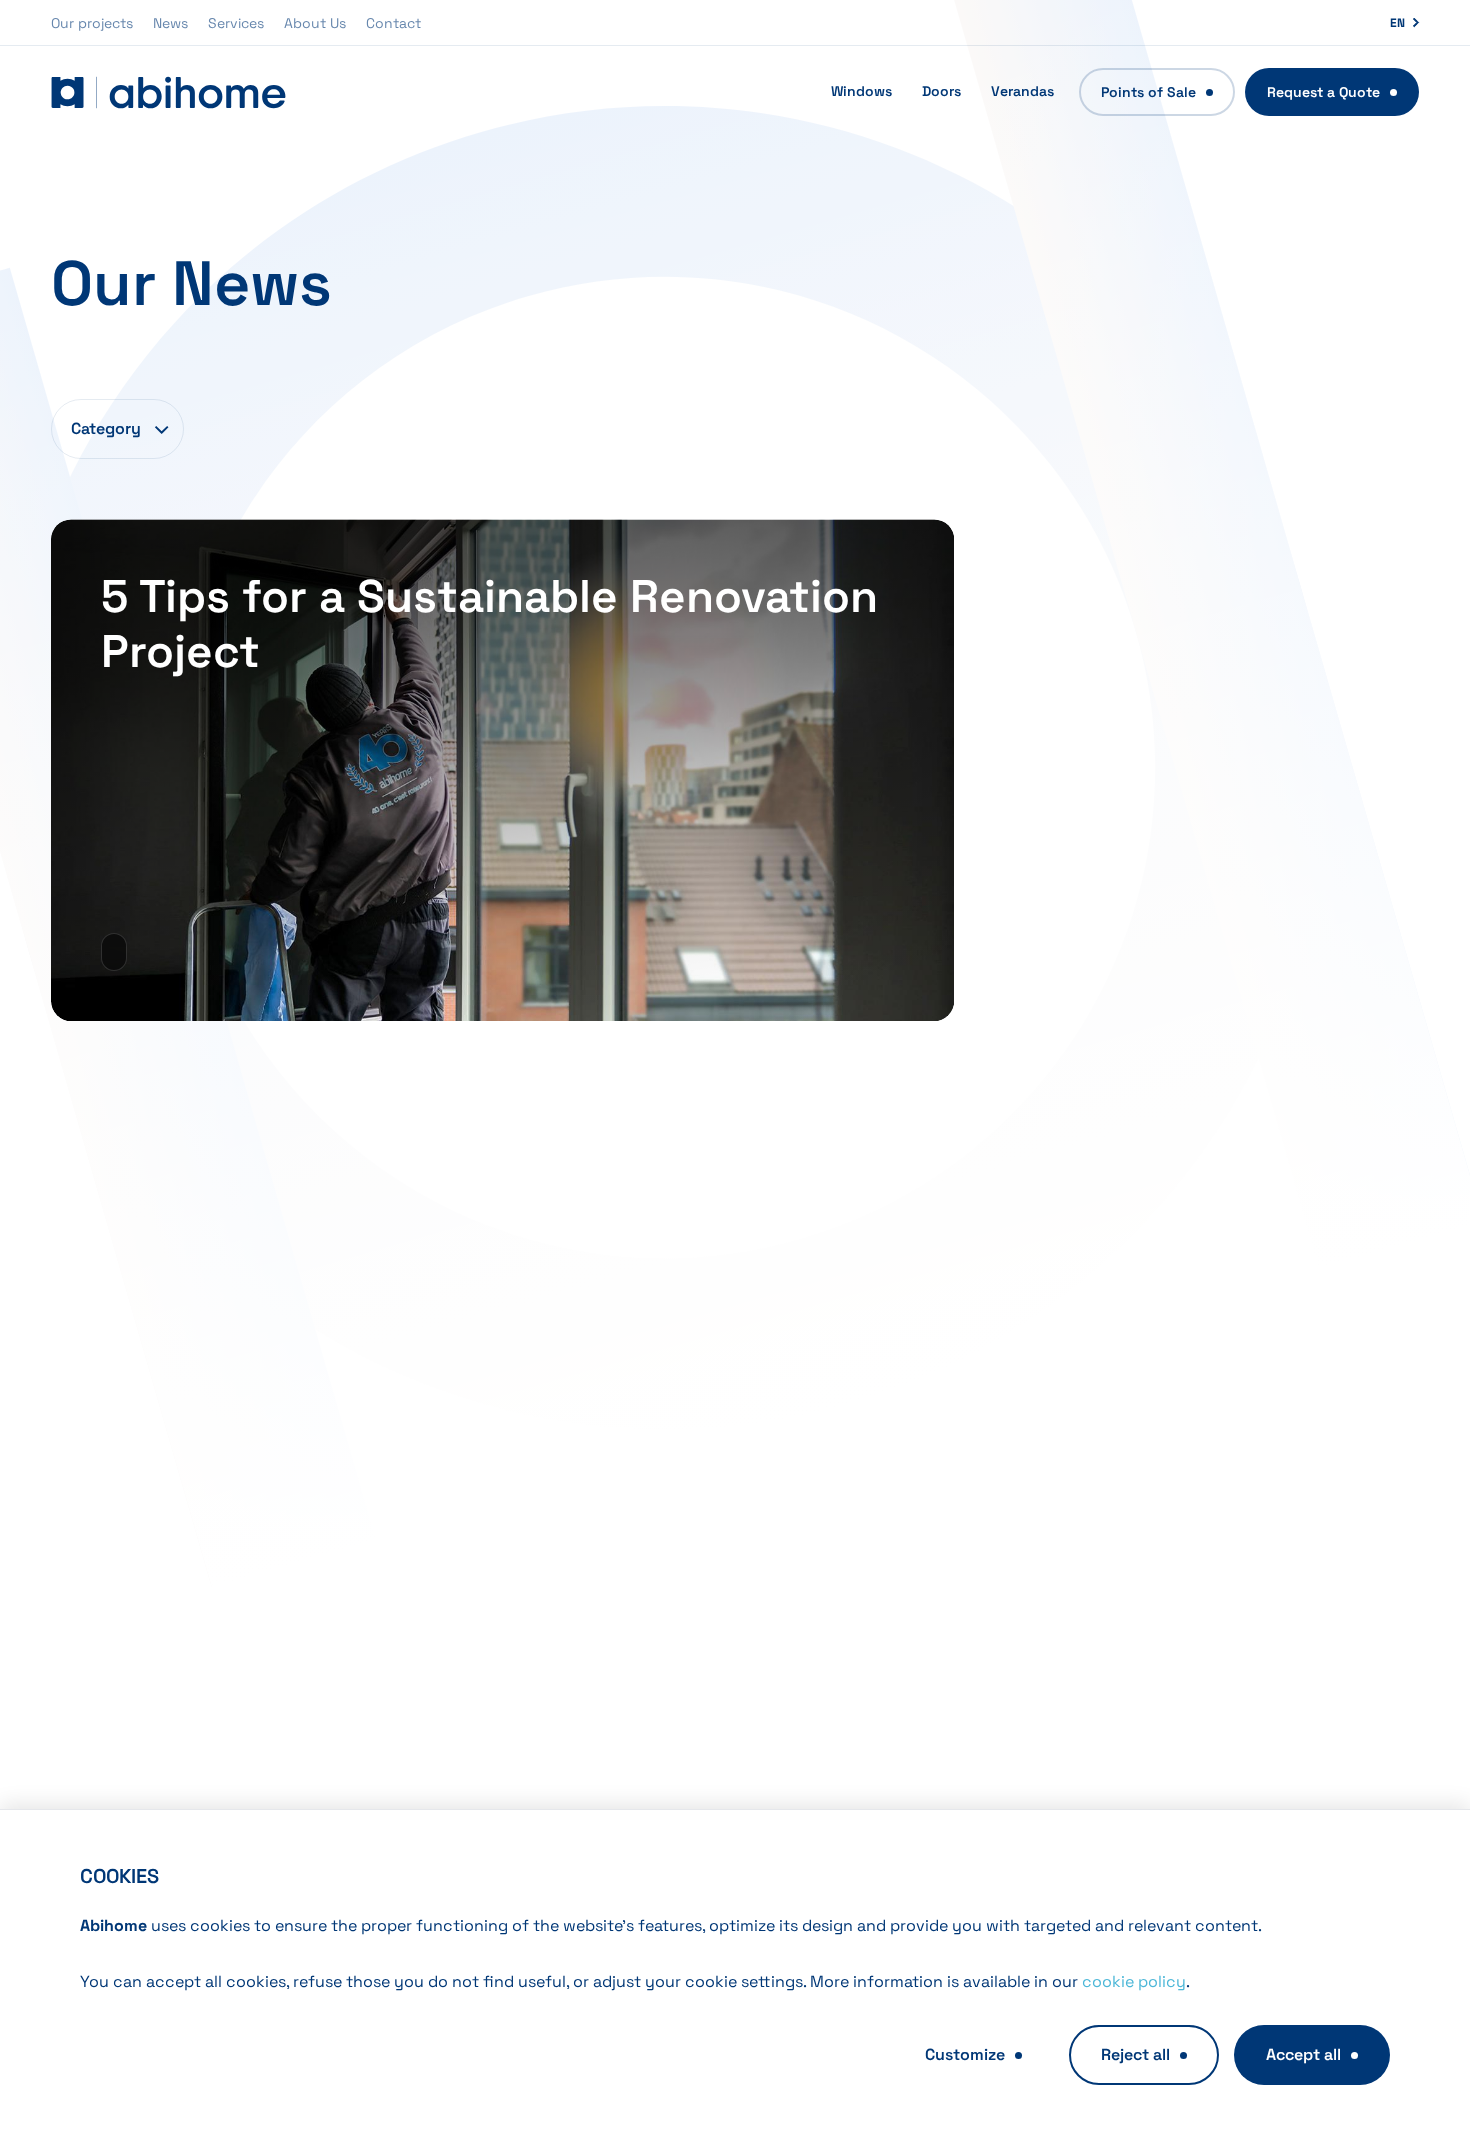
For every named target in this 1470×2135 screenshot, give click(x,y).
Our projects (92, 23)
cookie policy (1134, 1981)
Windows (861, 91)
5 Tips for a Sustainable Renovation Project (489, 623)
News (170, 23)
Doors (941, 91)
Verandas (1022, 91)
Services (236, 23)
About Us (315, 23)
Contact (393, 23)
